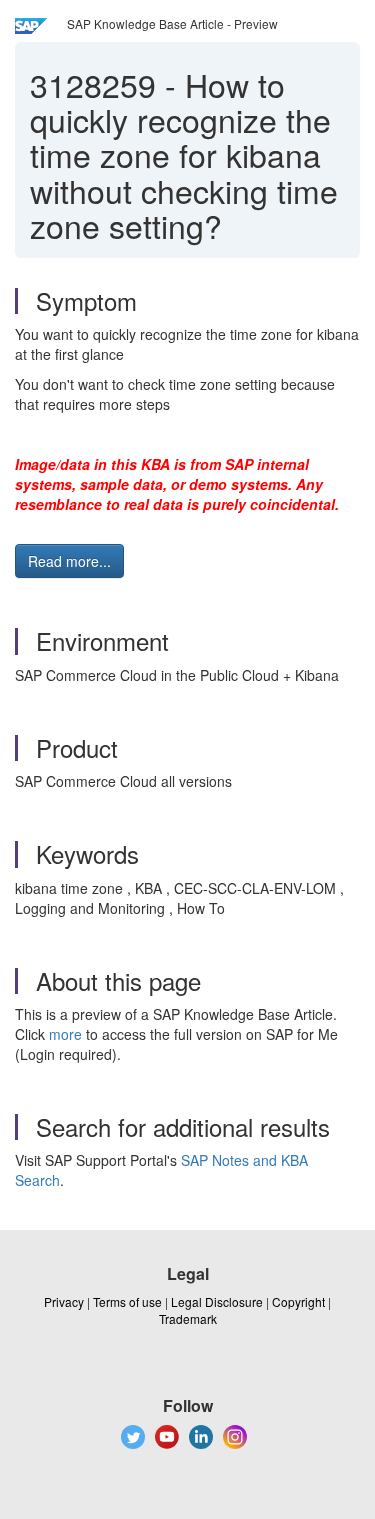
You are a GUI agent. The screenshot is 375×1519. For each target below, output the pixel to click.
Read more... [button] (69, 561)
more (65, 1034)
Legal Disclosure (217, 1301)
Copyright (298, 1301)
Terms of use (127, 1301)
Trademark (188, 1318)
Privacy (64, 1301)
